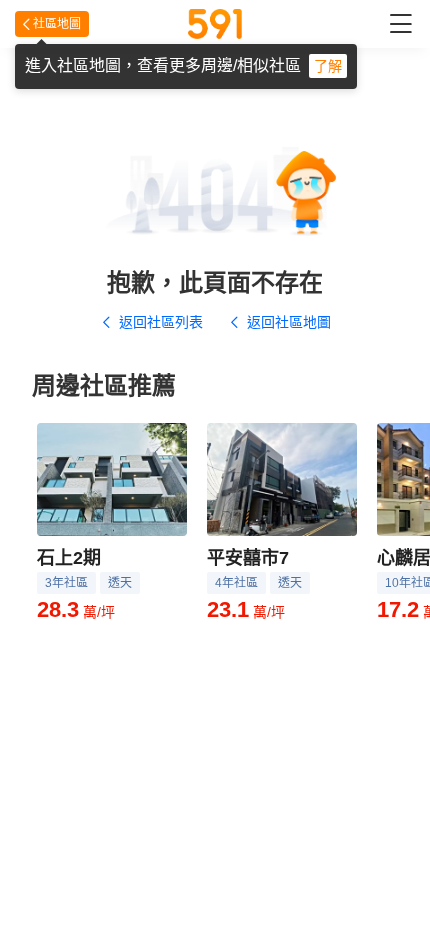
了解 (328, 66)
